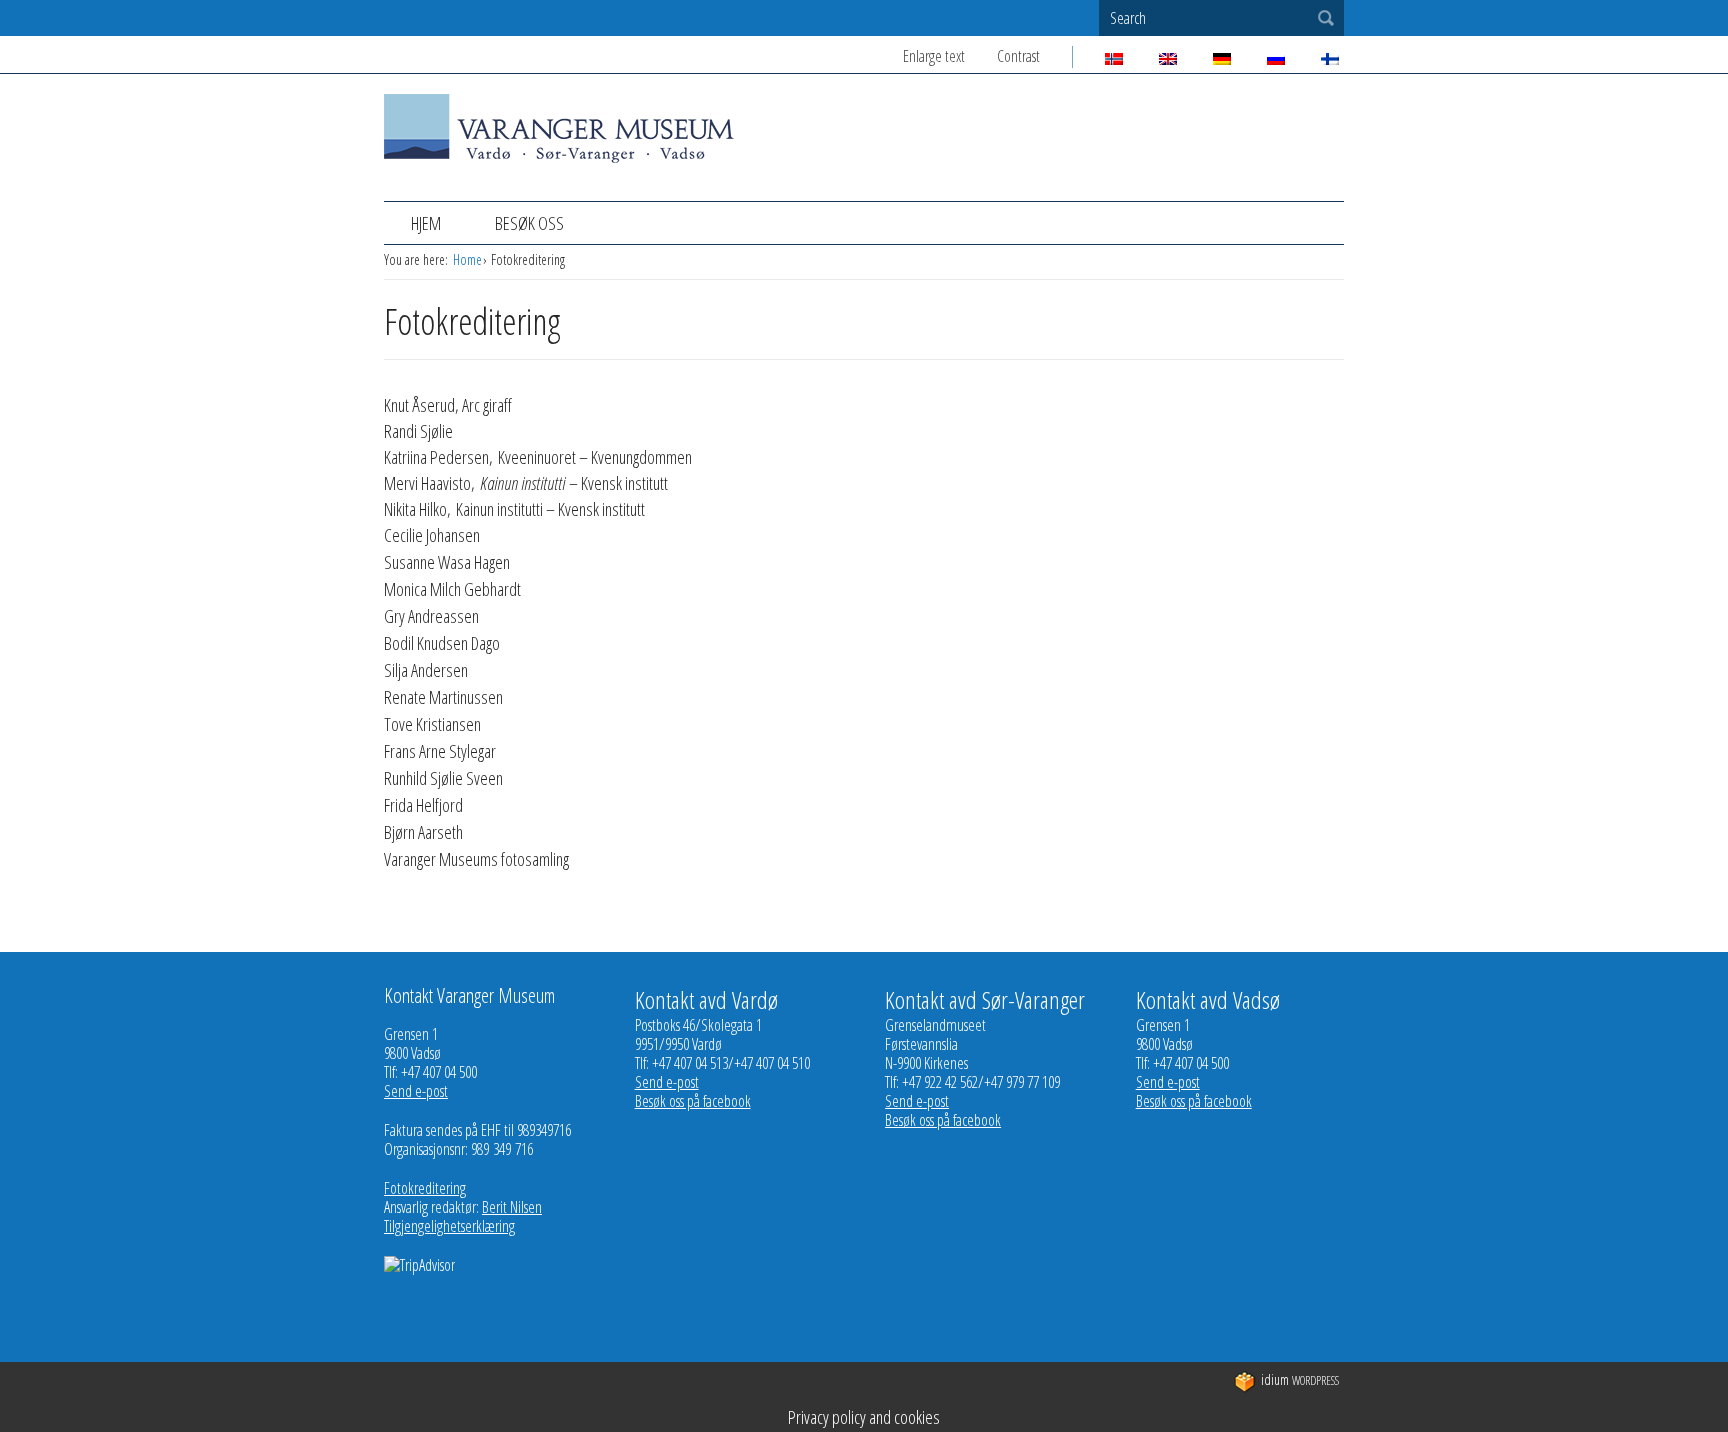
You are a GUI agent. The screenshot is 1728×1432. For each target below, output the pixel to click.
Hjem (426, 223)
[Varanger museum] (559, 152)
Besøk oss (529, 223)
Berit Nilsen (512, 1207)
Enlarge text (934, 56)
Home (467, 259)
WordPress (1300, 1380)
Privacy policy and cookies (864, 1417)
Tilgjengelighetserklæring (449, 1226)
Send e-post (416, 1091)
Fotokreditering (425, 1188)
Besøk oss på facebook (693, 1101)
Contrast (1018, 56)
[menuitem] (426, 223)
